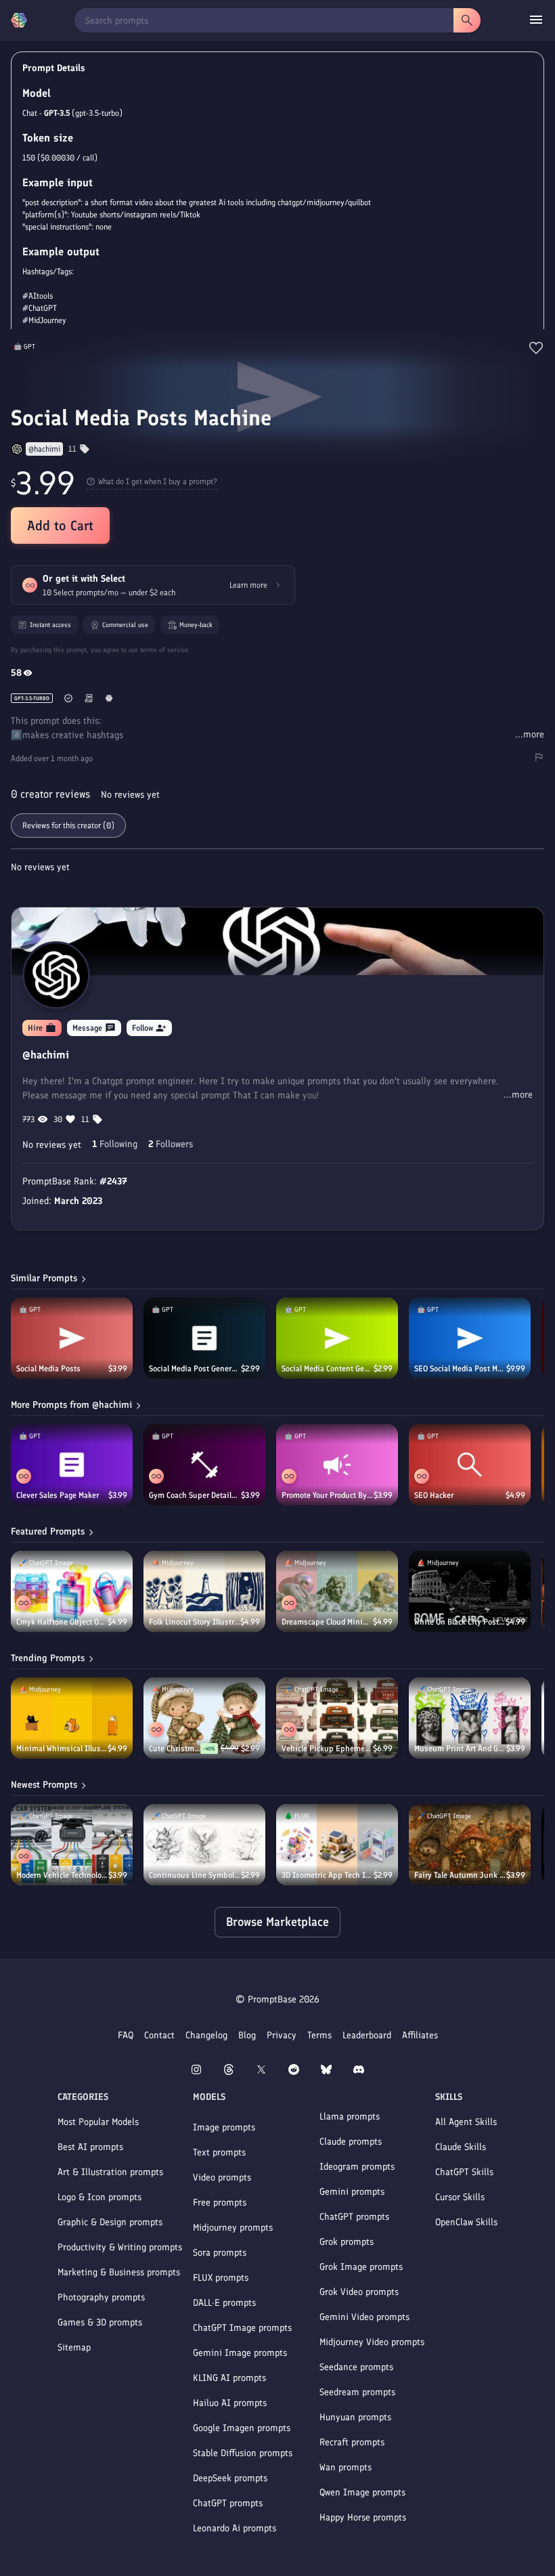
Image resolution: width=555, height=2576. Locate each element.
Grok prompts (347, 2242)
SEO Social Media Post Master (460, 1369)
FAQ (126, 2035)
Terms (319, 2035)
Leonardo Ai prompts (235, 2528)
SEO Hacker (434, 1495)
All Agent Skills (466, 2122)
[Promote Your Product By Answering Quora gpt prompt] (337, 1465)
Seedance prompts (356, 2367)
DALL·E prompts (224, 2303)
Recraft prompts (352, 2442)
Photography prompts (101, 2297)
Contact (159, 2035)
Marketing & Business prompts (119, 2272)
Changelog (206, 2035)
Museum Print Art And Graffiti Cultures (460, 1748)
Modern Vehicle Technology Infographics (62, 1875)
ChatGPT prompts (228, 2503)
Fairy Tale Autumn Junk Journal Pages (460, 1875)
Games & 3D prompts (100, 2322)
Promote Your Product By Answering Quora (328, 1495)
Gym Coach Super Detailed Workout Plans (195, 1495)
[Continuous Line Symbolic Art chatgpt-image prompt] (204, 1845)
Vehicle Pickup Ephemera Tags (327, 1748)
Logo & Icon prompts (99, 2197)
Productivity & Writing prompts (120, 2247)
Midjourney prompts (233, 2228)
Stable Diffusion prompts (243, 2453)
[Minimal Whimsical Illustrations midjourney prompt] (72, 1718)
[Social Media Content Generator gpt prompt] (337, 1338)
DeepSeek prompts (230, 2478)
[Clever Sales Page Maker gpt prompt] (72, 1465)
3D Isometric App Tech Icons (328, 1875)
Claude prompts (351, 2142)
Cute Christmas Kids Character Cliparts (175, 1748)
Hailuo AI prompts (230, 2403)
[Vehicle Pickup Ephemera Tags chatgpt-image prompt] (337, 1718)
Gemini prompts (352, 2192)
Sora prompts (220, 2253)
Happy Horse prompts (363, 2517)
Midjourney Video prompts (372, 2342)
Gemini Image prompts (240, 2353)
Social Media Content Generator (328, 1369)
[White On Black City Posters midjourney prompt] (470, 1591)
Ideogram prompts (357, 2167)
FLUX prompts (221, 2278)
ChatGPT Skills (464, 2172)
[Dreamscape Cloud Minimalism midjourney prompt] (337, 1591)
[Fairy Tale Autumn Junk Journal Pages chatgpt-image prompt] (470, 1845)
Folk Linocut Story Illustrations (195, 1622)
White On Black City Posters (460, 1622)
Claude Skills (461, 2147)
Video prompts (222, 2177)
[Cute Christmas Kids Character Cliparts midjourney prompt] (204, 1718)
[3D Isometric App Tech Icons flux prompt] (337, 1845)
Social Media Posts (48, 1369)
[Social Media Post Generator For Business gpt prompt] (204, 1338)
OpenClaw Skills (466, 2222)
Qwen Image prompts (362, 2492)
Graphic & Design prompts (110, 2222)
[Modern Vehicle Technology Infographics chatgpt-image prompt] (72, 1845)
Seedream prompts (357, 2392)
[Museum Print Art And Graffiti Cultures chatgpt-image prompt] (470, 1718)
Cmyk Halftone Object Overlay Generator (62, 1622)
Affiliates (420, 2035)
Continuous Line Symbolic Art (195, 1875)
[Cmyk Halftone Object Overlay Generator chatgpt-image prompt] (72, 1591)
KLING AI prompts (229, 2378)
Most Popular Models (98, 2122)
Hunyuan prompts (355, 2417)
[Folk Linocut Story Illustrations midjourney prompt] (204, 1591)
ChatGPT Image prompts (242, 2328)
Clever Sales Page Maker (58, 1495)
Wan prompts (346, 2467)
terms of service (164, 650)
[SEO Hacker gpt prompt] (470, 1465)
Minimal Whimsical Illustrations (62, 1748)
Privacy (282, 2035)
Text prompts (219, 2152)
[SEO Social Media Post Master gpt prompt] (470, 1338)
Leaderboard (367, 2035)
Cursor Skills (460, 2197)
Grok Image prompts (361, 2267)
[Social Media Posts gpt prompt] (72, 1338)
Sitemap (74, 2347)
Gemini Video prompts (364, 2317)
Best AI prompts (90, 2147)
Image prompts (224, 2127)
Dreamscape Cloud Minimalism (327, 1622)
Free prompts (220, 2203)
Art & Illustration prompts (110, 2172)
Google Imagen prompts (242, 2428)
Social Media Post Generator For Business (195, 1369)
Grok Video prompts (359, 2292)
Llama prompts (350, 2117)
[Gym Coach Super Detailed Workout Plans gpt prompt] (204, 1465)
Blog (247, 2035)
